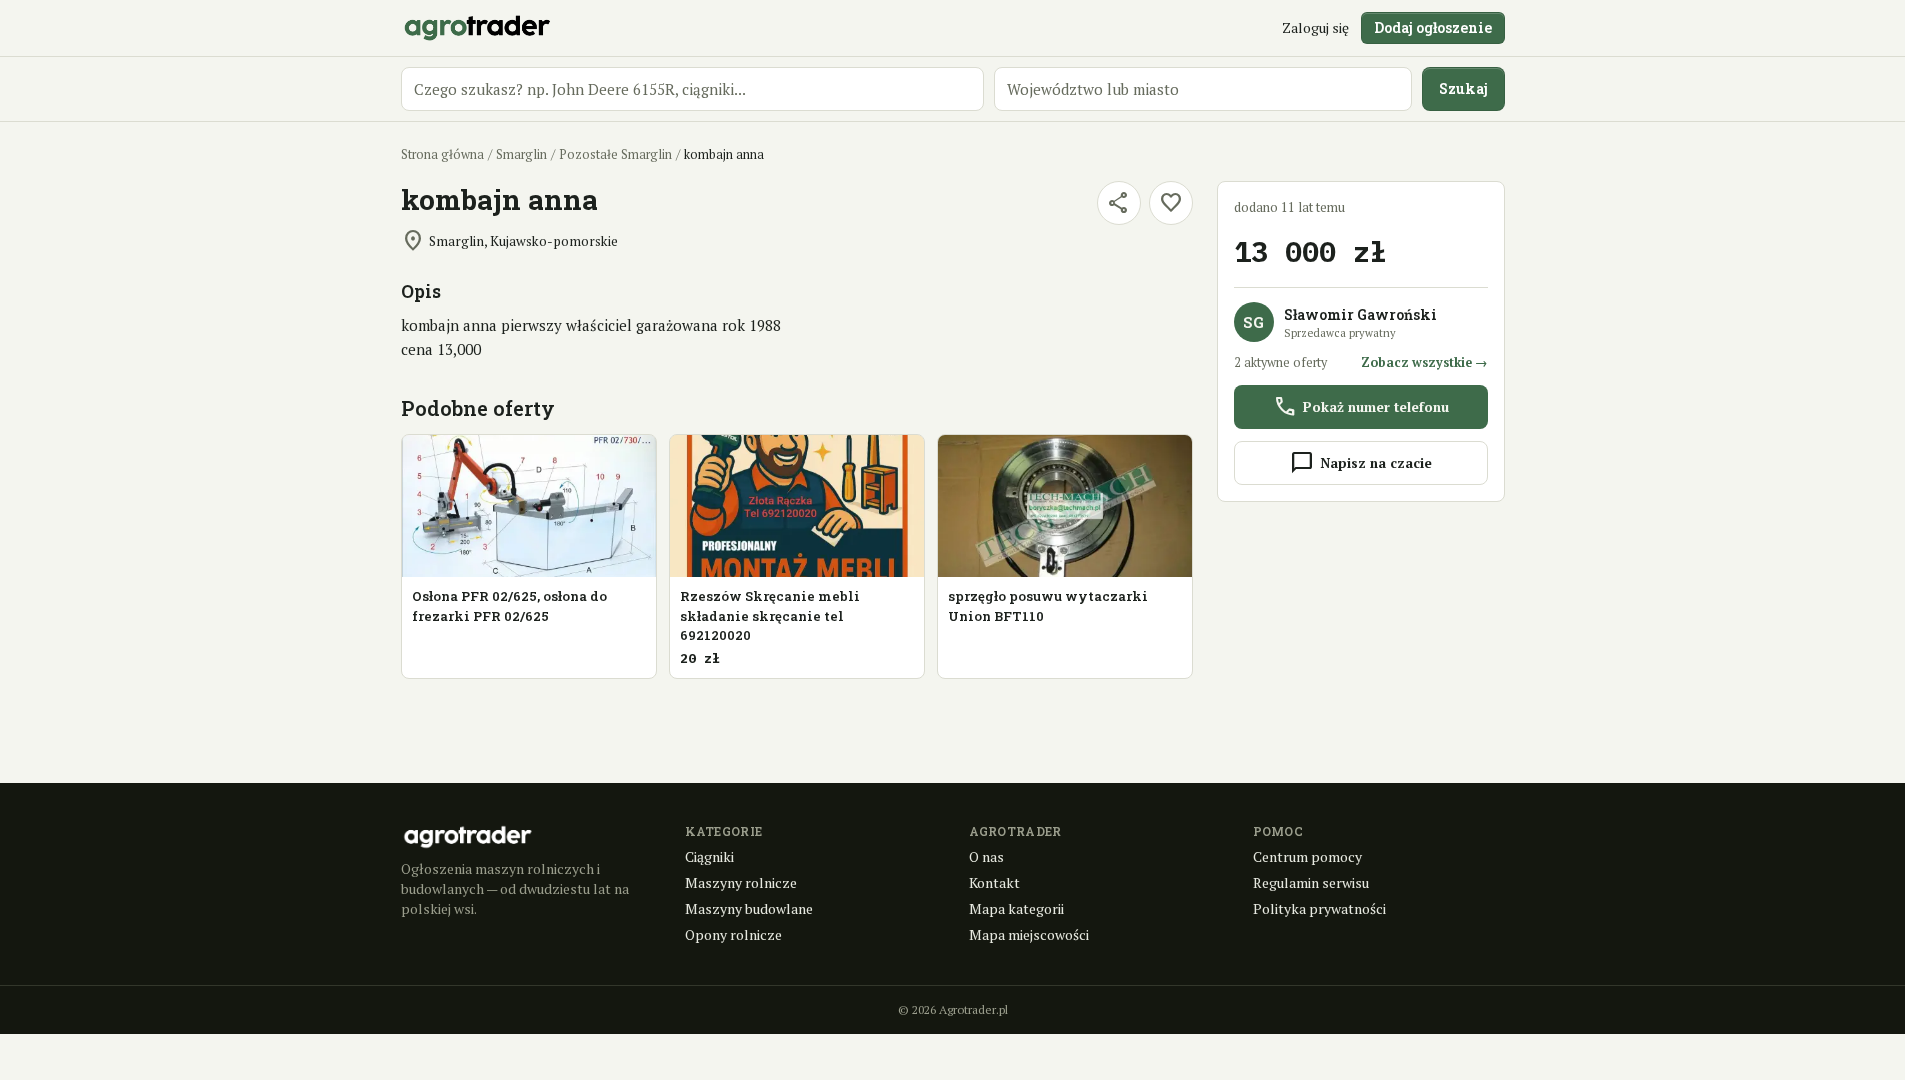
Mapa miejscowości (1029, 934)
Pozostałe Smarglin (615, 154)
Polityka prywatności (1319, 908)
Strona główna (442, 154)
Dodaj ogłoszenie (1433, 27)
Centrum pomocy (1307, 856)
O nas (986, 856)
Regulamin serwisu (1311, 882)
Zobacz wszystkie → (1424, 362)
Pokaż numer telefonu (1361, 407)
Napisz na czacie (1361, 463)
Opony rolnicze (733, 934)
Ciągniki (709, 856)
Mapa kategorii (1016, 908)
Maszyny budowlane (749, 908)
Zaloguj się (1315, 27)
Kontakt (994, 882)
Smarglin (521, 154)
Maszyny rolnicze (741, 882)
